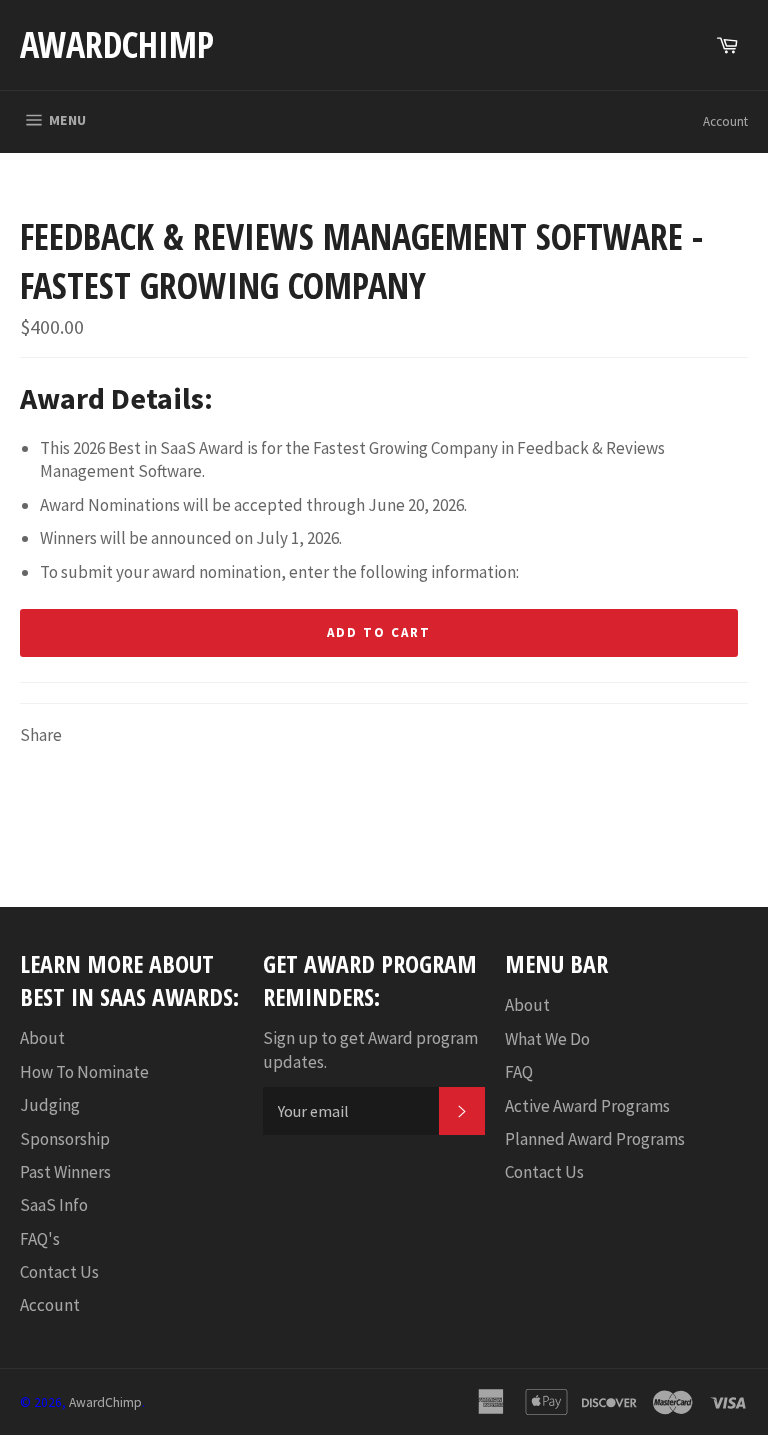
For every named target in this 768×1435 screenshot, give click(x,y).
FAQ (519, 1072)
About (42, 1038)
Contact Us (59, 1272)
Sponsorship (65, 1139)
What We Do (547, 1039)
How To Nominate (84, 1072)
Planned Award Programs (595, 1139)
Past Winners (65, 1172)
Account (725, 121)
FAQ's (40, 1239)
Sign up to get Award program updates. (370, 1049)
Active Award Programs (587, 1106)
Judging (50, 1105)
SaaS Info (54, 1205)
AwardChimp (117, 44)
